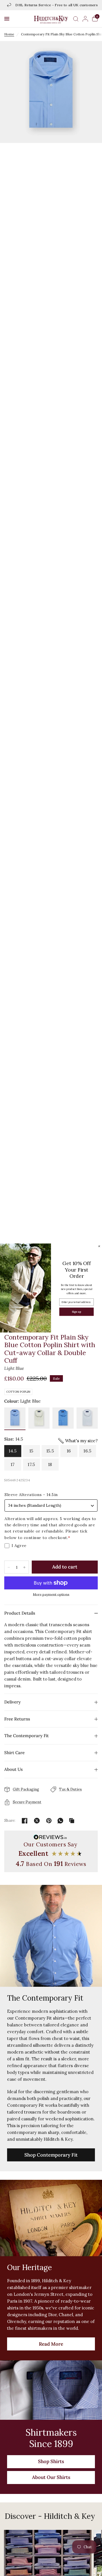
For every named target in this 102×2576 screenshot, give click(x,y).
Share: (10, 1820)
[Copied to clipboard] (72, 1821)
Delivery (12, 1702)
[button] (7, 19)
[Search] (76, 19)
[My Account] (85, 19)
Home (9, 34)
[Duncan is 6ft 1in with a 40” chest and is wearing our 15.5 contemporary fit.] (51, 685)
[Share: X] (37, 1821)
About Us (13, 1769)
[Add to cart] (65, 1567)
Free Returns (17, 1719)
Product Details (20, 1613)
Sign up (76, 1312)
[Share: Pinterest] (49, 1821)
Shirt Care (14, 1753)
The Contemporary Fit (26, 1736)
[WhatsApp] (60, 1821)
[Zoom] (51, 92)
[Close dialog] (99, 1246)
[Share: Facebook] (25, 1821)
